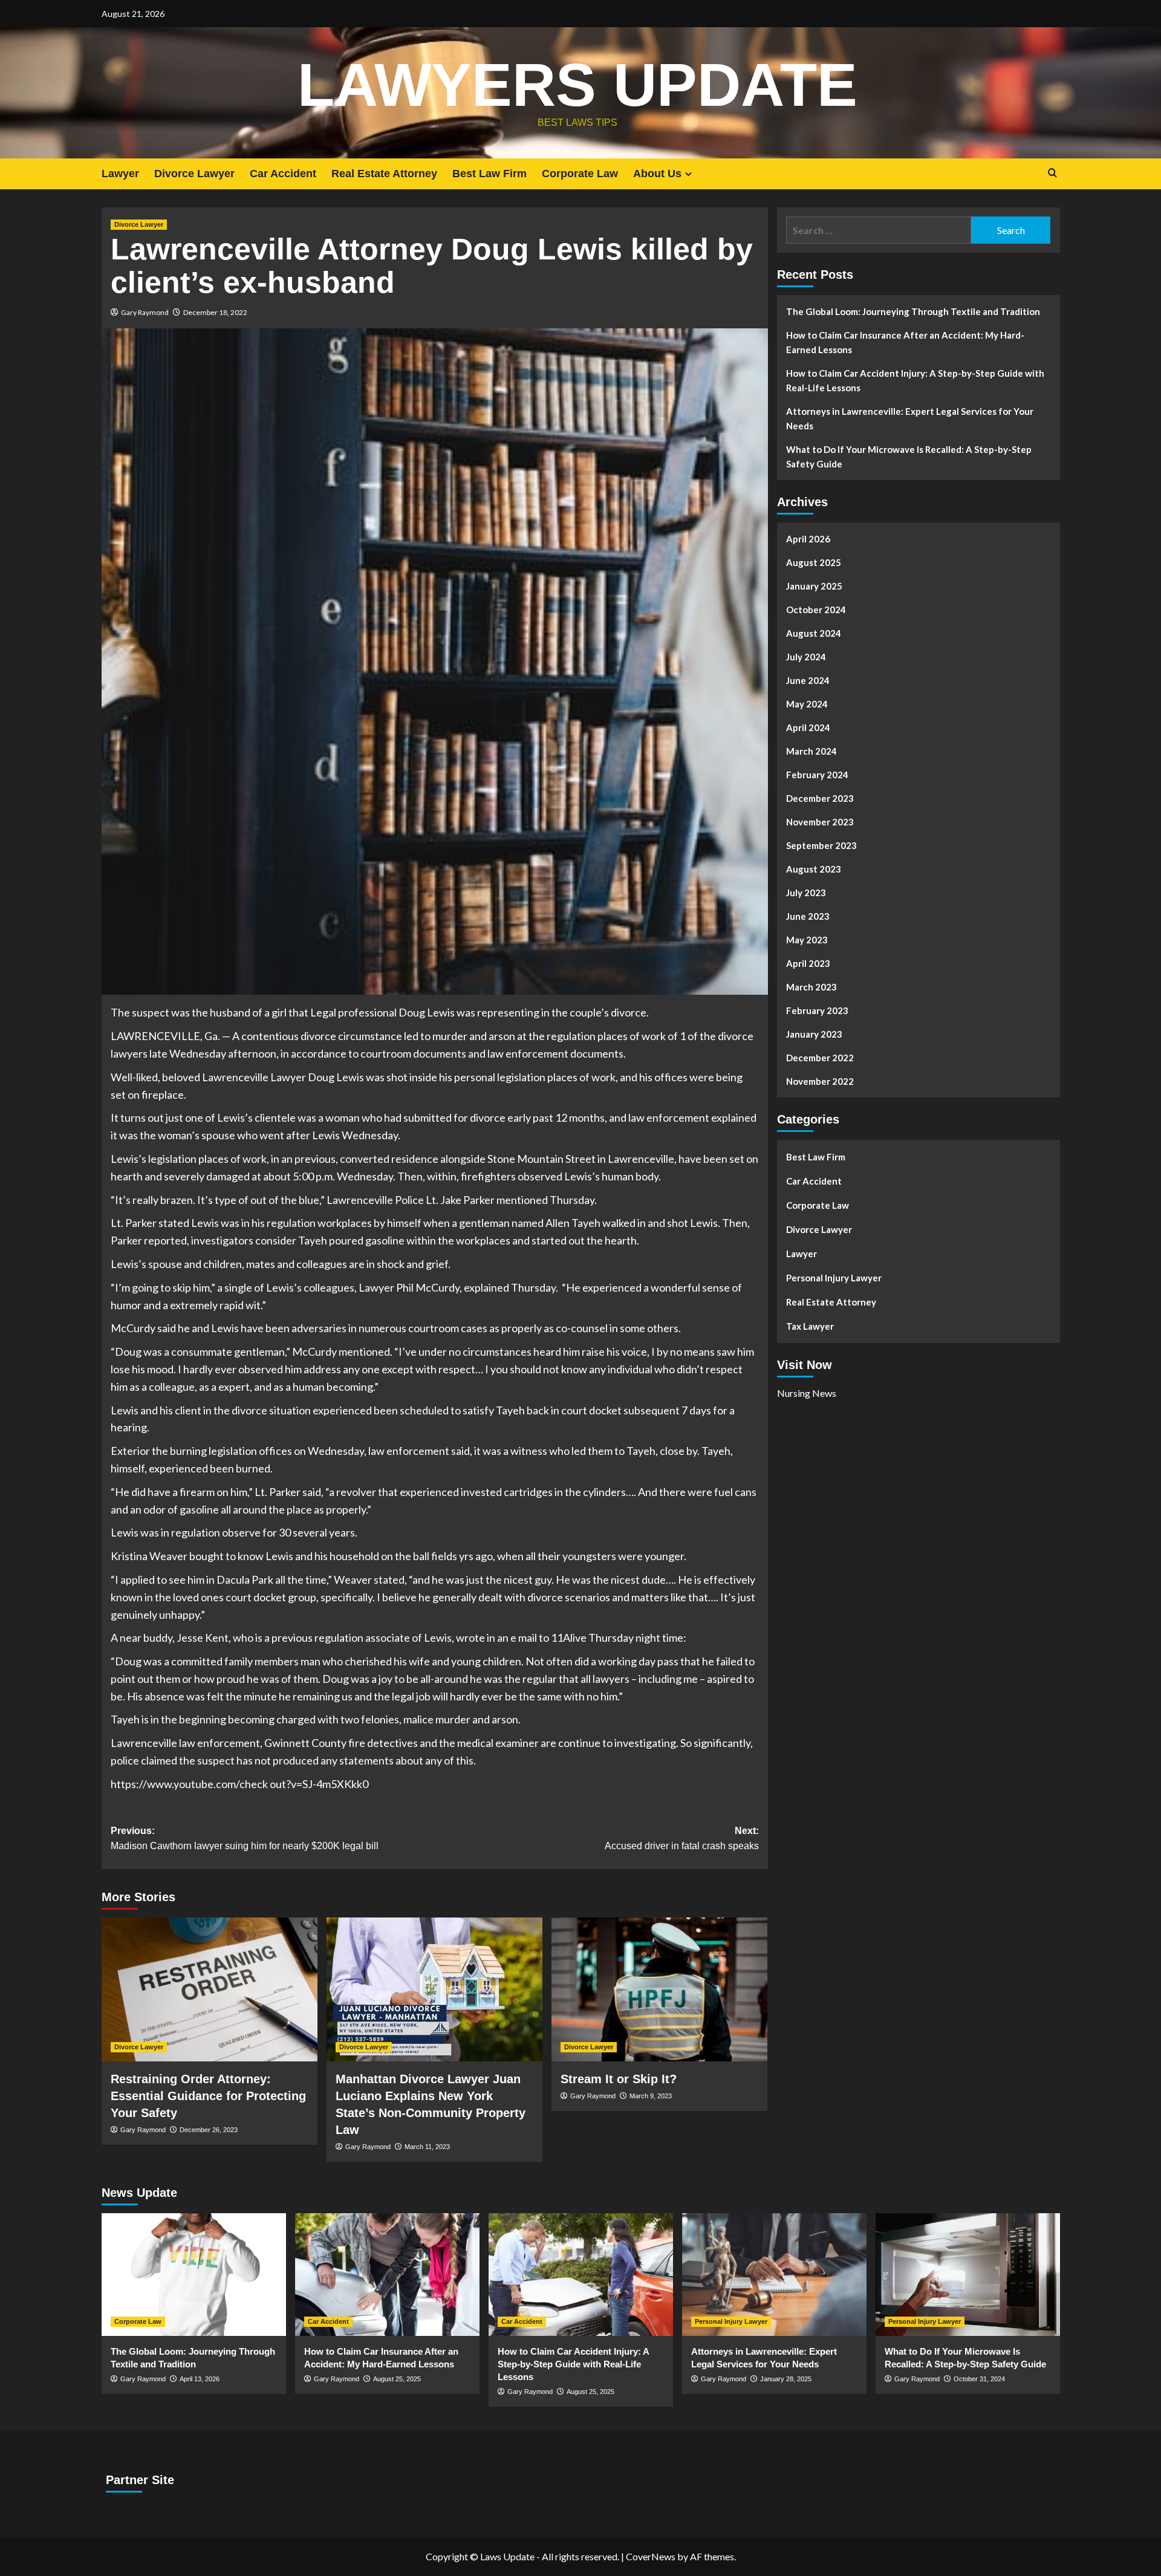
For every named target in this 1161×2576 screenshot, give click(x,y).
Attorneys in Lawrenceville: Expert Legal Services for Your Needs (910, 418)
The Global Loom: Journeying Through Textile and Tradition (913, 311)
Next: (682, 1839)
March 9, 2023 (651, 2096)
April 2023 (808, 963)
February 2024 (817, 775)
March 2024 (811, 751)
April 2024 (808, 727)
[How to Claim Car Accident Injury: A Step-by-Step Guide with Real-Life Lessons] (581, 2275)
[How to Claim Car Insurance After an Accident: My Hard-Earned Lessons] (387, 2275)
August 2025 (814, 562)
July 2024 (806, 657)
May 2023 (807, 940)
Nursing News (807, 1392)
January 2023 (814, 1034)
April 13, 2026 (200, 2379)
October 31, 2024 (979, 2379)
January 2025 (814, 586)
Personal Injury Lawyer (834, 1278)
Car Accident (283, 174)
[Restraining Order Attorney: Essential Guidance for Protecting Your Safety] (210, 1989)
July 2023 (806, 893)
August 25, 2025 (397, 2379)
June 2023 (808, 916)
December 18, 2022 (215, 312)
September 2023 (821, 845)
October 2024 (816, 610)
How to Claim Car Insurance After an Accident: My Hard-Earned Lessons (905, 342)
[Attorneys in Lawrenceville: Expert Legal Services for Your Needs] (774, 2275)
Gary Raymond (145, 312)
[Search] (1052, 173)
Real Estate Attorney (384, 174)
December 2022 (820, 1058)
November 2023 (820, 822)
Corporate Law (580, 174)
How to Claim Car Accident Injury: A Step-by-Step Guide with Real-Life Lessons (915, 380)
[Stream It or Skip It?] (659, 1989)
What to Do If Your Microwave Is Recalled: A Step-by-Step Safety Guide (909, 457)
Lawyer (120, 174)
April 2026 (808, 539)
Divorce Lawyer (194, 174)
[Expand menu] (688, 174)
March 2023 (811, 987)
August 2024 (814, 633)
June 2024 (808, 680)
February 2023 (817, 1010)
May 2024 (807, 704)
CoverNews (651, 2556)
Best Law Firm (489, 174)
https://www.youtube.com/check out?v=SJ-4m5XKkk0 (239, 1784)
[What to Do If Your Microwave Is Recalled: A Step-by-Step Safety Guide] (968, 2275)
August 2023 (814, 869)
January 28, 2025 (786, 2379)
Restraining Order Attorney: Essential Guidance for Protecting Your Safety (208, 2096)
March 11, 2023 (427, 2147)
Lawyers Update (577, 85)
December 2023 (820, 798)
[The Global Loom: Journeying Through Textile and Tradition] (194, 2275)
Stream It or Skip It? (619, 2079)
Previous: (245, 1839)
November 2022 (820, 1081)
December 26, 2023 (209, 2130)
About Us (657, 174)
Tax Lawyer (810, 1326)
